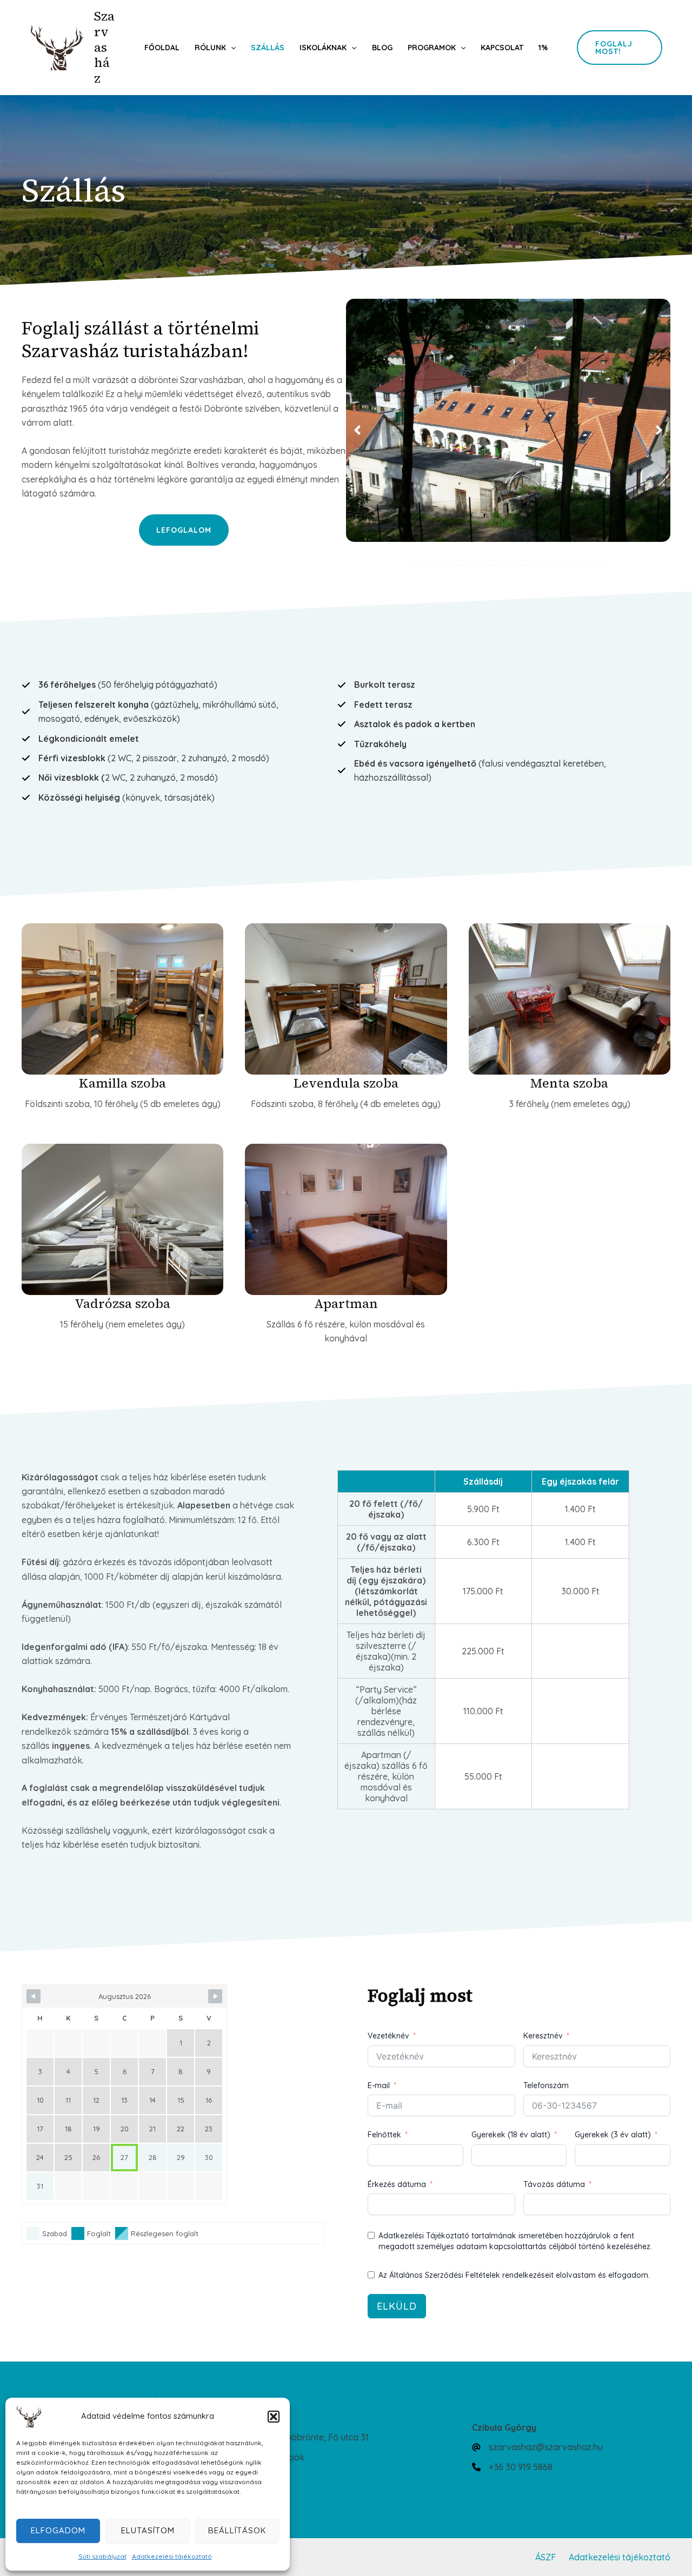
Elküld (397, 2306)
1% (543, 48)
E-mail (379, 2085)
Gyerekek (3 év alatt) (613, 2135)
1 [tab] (416, 560)
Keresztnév (543, 2036)
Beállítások (237, 2530)
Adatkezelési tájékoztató (172, 2556)
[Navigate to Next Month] (215, 1996)
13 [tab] (546, 560)
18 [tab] (600, 560)
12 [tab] (535, 560)
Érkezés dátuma (397, 2184)
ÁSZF (545, 2557)
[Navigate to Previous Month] (34, 1996)
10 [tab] (514, 560)
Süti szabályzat (102, 2556)
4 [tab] (449, 560)
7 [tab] (481, 560)
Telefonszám (546, 2085)
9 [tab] (503, 560)
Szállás (268, 48)
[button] (274, 2417)
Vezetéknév (388, 2036)
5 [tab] (460, 560)
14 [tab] (557, 560)
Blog (382, 48)
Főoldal (162, 48)
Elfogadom (58, 2530)
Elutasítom (148, 2530)
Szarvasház (104, 47)
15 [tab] (568, 560)
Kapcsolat (502, 48)
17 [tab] (589, 560)
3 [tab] (438, 560)
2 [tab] (427, 560)
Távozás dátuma (554, 2184)
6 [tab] (470, 560)
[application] (231, 48)
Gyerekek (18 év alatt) (511, 2135)
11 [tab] (524, 560)
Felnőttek (384, 2135)
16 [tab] (578, 560)
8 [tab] (492, 560)
